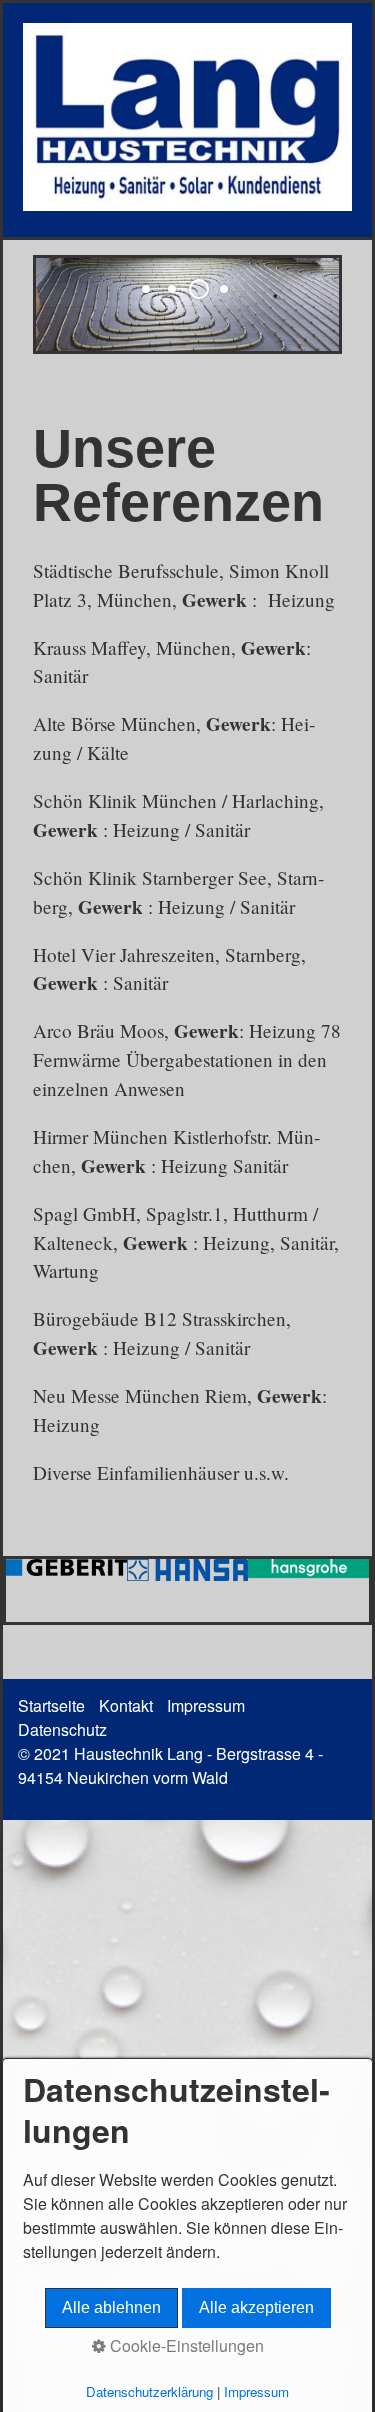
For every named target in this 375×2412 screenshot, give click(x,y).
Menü (323, 41)
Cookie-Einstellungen (185, 2345)
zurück (35, 319)
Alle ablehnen (111, 2307)
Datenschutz (62, 1729)
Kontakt (126, 1705)
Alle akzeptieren (256, 2307)
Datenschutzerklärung (149, 2391)
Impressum (206, 1705)
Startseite (51, 1705)
